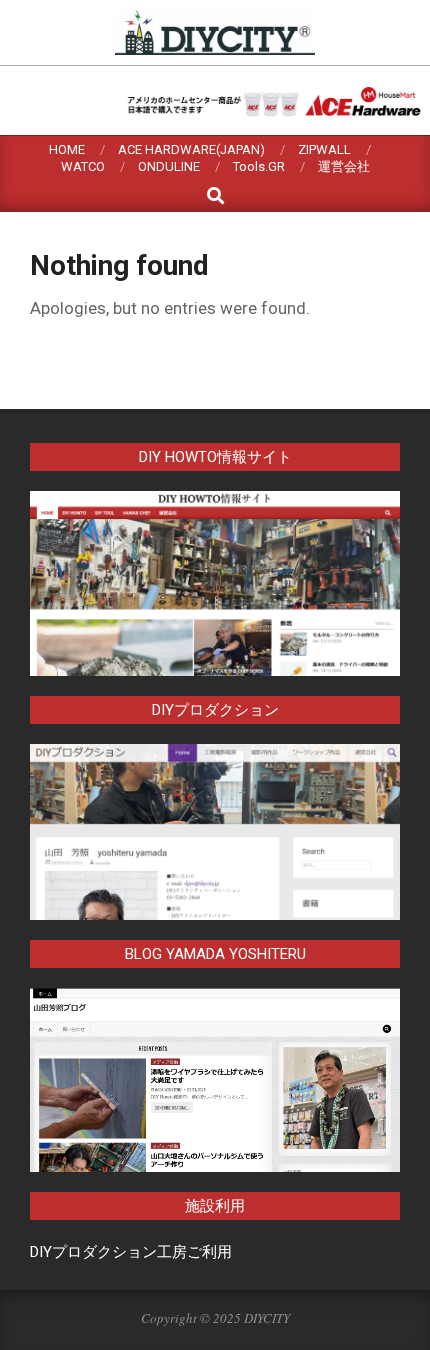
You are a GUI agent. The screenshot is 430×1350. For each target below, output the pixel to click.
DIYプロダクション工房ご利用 (131, 1252)
